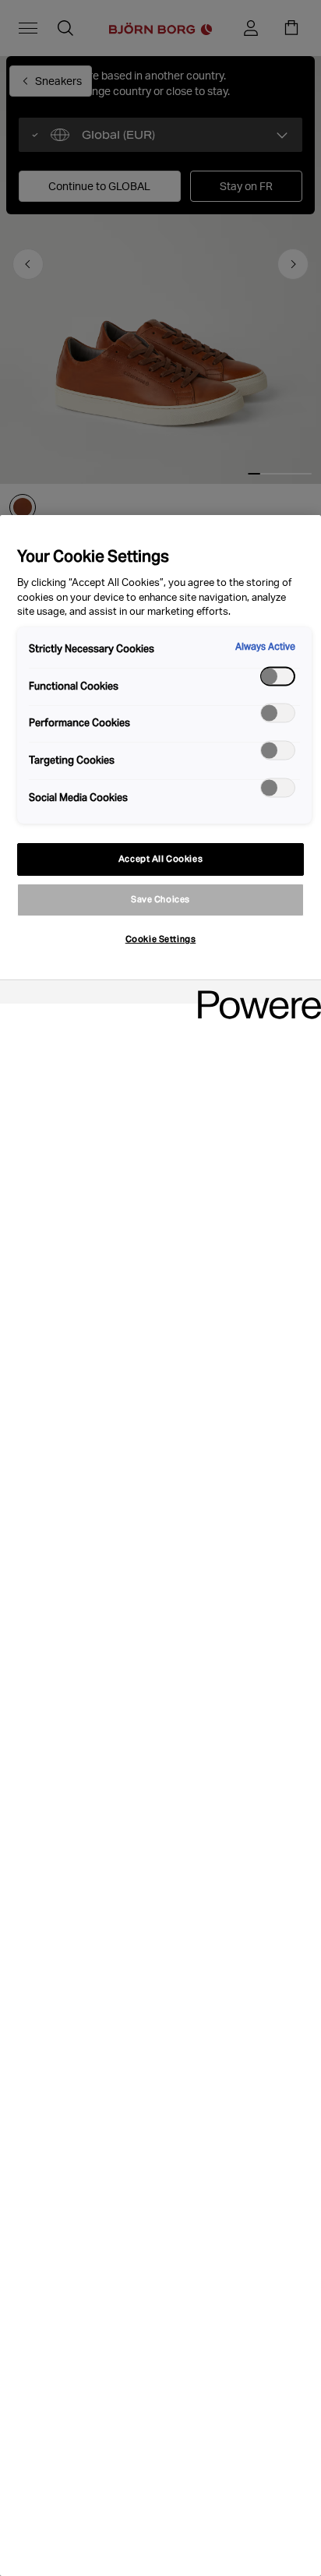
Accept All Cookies (160, 859)
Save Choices (160, 899)
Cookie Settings (161, 939)
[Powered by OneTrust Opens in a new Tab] (254, 994)
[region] (160, 1546)
